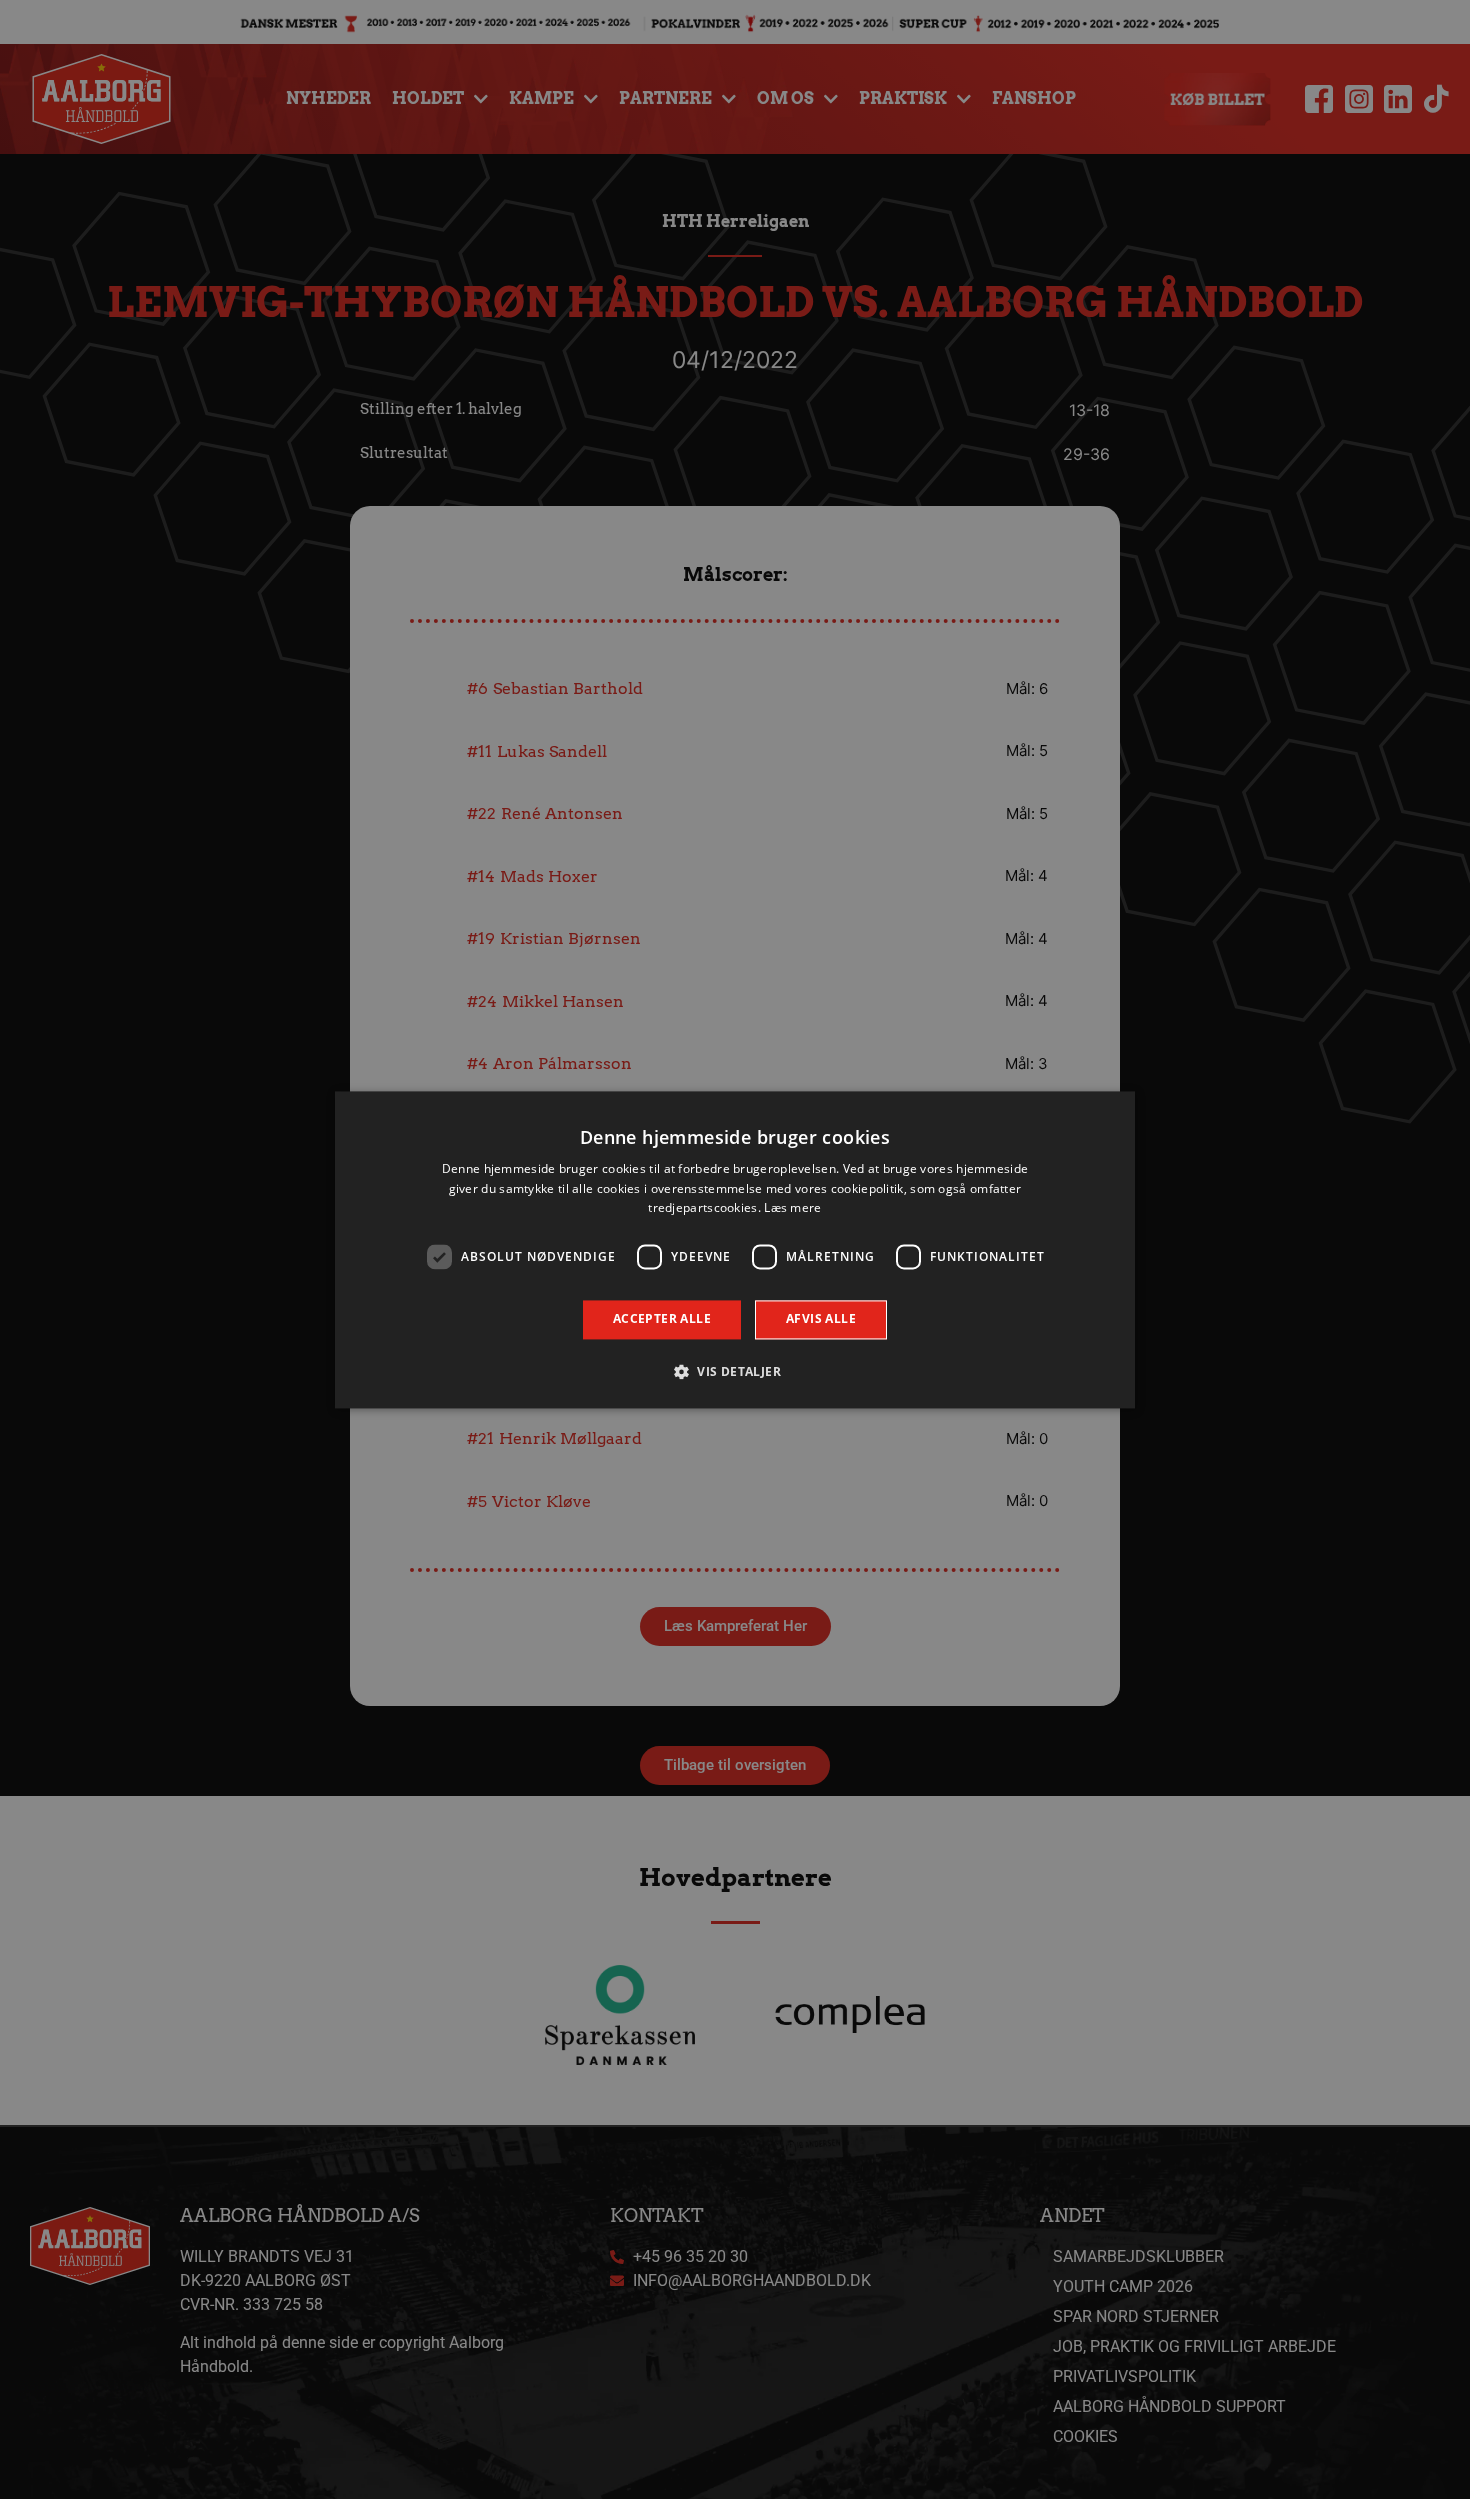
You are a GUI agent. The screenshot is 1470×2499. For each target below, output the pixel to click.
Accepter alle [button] (662, 1319)
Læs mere (792, 1208)
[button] (735, 1371)
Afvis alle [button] (821, 1319)
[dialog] (735, 1249)
